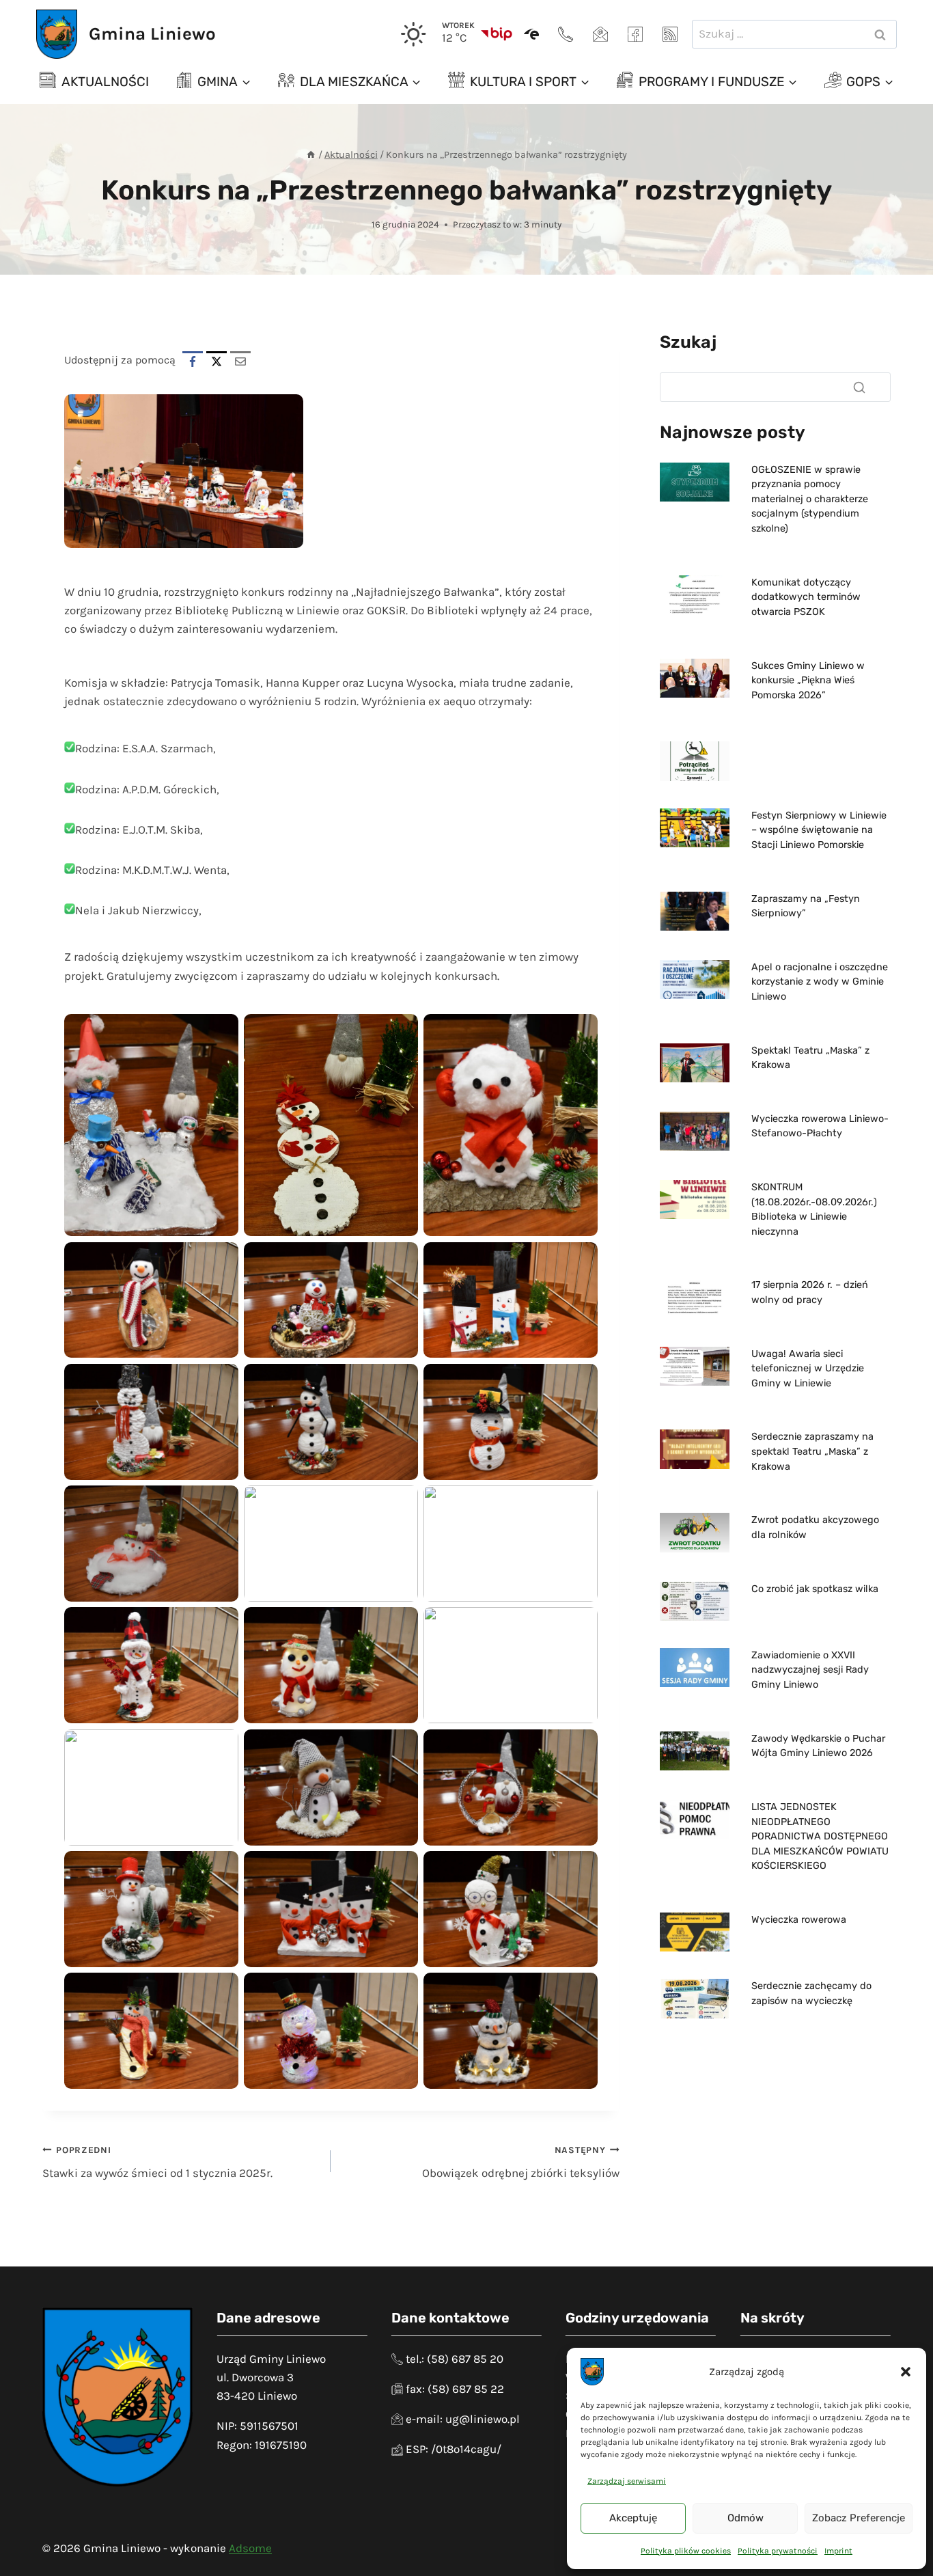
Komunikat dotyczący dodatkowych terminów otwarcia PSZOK (806, 597)
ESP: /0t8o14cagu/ (454, 2449)
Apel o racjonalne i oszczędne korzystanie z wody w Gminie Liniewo (820, 982)
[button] (906, 2372)
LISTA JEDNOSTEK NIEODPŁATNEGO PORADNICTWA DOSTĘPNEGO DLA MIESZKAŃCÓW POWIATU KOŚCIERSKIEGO (820, 1836)
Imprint (838, 2551)
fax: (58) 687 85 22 (455, 2389)
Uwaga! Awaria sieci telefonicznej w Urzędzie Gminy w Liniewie (808, 1369)
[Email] (240, 361)
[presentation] (695, 482)
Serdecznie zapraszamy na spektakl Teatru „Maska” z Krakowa (812, 1451)
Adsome (250, 2548)
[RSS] (670, 34)
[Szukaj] (859, 387)
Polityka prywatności (778, 2551)
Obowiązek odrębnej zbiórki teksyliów (520, 2163)
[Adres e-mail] (600, 34)
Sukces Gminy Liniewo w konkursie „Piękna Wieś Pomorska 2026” (808, 681)
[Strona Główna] (311, 155)
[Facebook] (635, 34)
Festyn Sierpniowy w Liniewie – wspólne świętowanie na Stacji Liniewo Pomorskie (819, 830)
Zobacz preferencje (859, 2518)
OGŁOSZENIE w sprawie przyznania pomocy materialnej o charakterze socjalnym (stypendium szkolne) (810, 499)
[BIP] (497, 34)
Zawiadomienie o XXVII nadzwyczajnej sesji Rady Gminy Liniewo (810, 1670)
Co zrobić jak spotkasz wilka (815, 1589)
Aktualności (105, 82)
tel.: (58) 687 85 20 (455, 2359)
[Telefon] (566, 34)
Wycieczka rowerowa (799, 1920)
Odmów (746, 2518)
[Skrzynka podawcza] (531, 34)
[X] (217, 361)
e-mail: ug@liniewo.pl (463, 2419)
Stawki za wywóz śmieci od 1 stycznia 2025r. (157, 2163)
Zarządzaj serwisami (627, 2481)
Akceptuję (633, 2518)
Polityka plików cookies (686, 2551)
